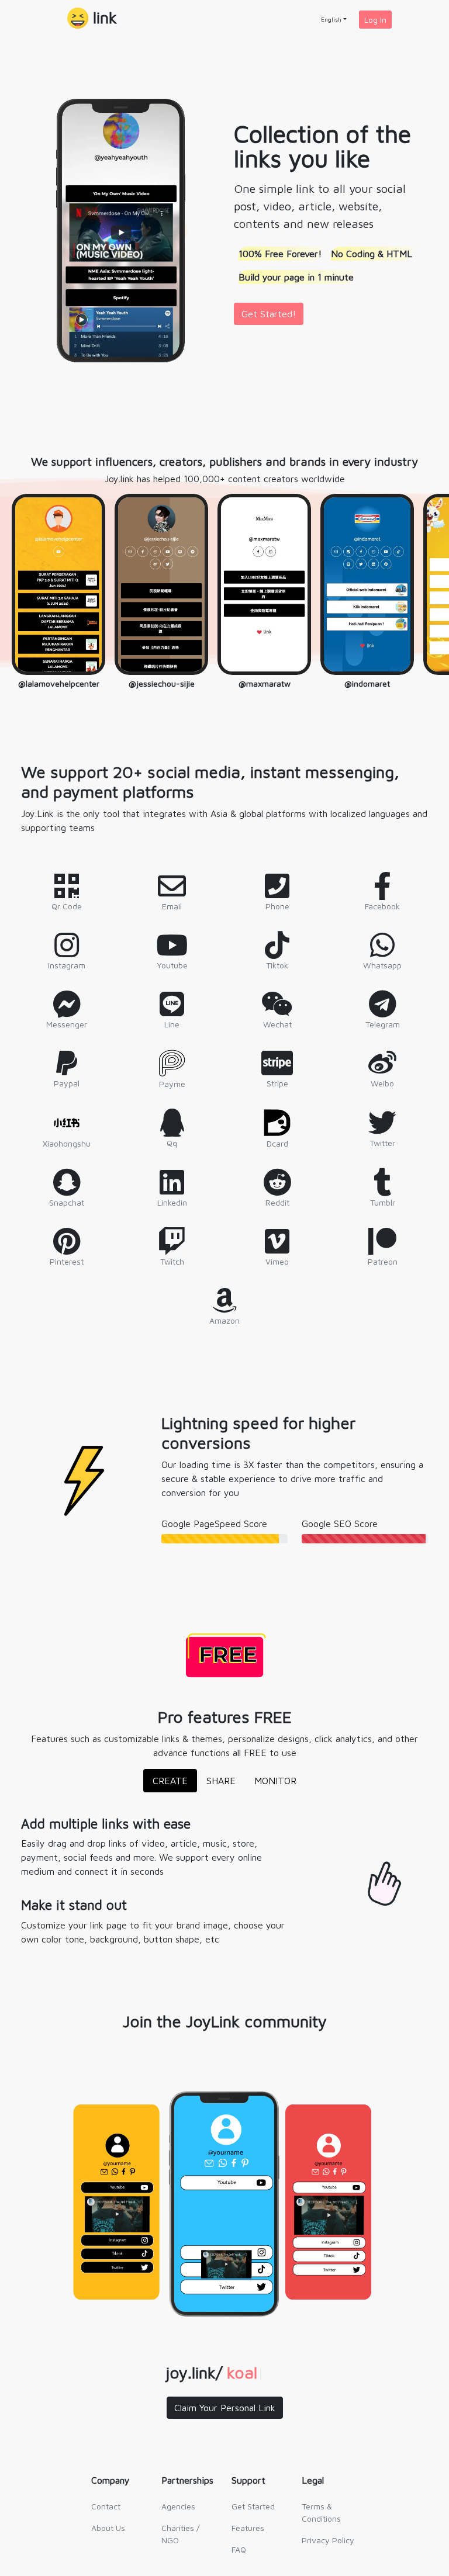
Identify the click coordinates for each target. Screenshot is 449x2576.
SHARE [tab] (221, 1781)
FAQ (239, 2549)
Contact (106, 2506)
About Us (108, 2528)
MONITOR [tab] (275, 1781)
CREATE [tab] (170, 1781)
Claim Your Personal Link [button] (225, 2408)
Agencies (178, 2506)
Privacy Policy (328, 2540)
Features (248, 2528)
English (331, 19)
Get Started (253, 2506)
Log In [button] (375, 20)
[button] (92, 19)
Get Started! (269, 314)
